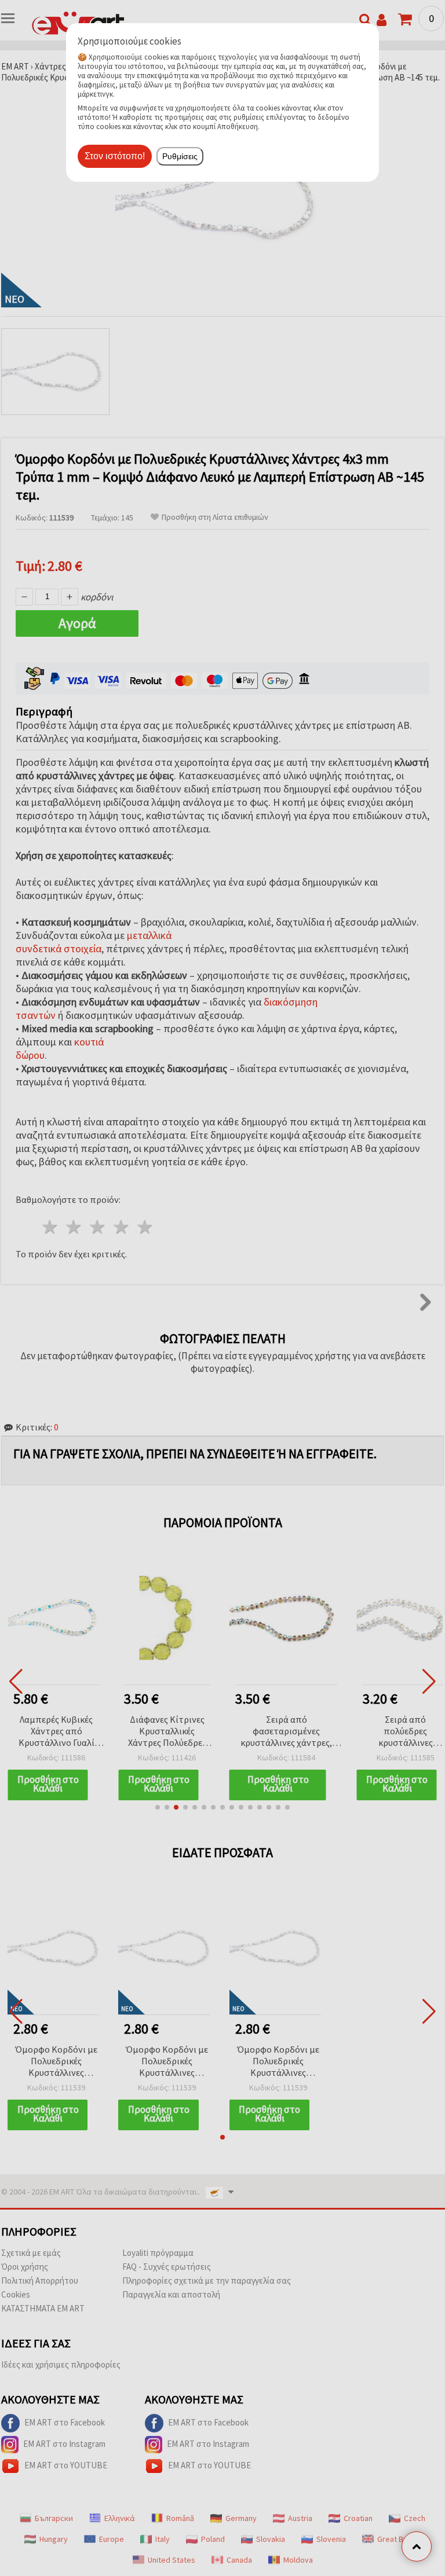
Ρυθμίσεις (180, 156)
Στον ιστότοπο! (115, 156)
